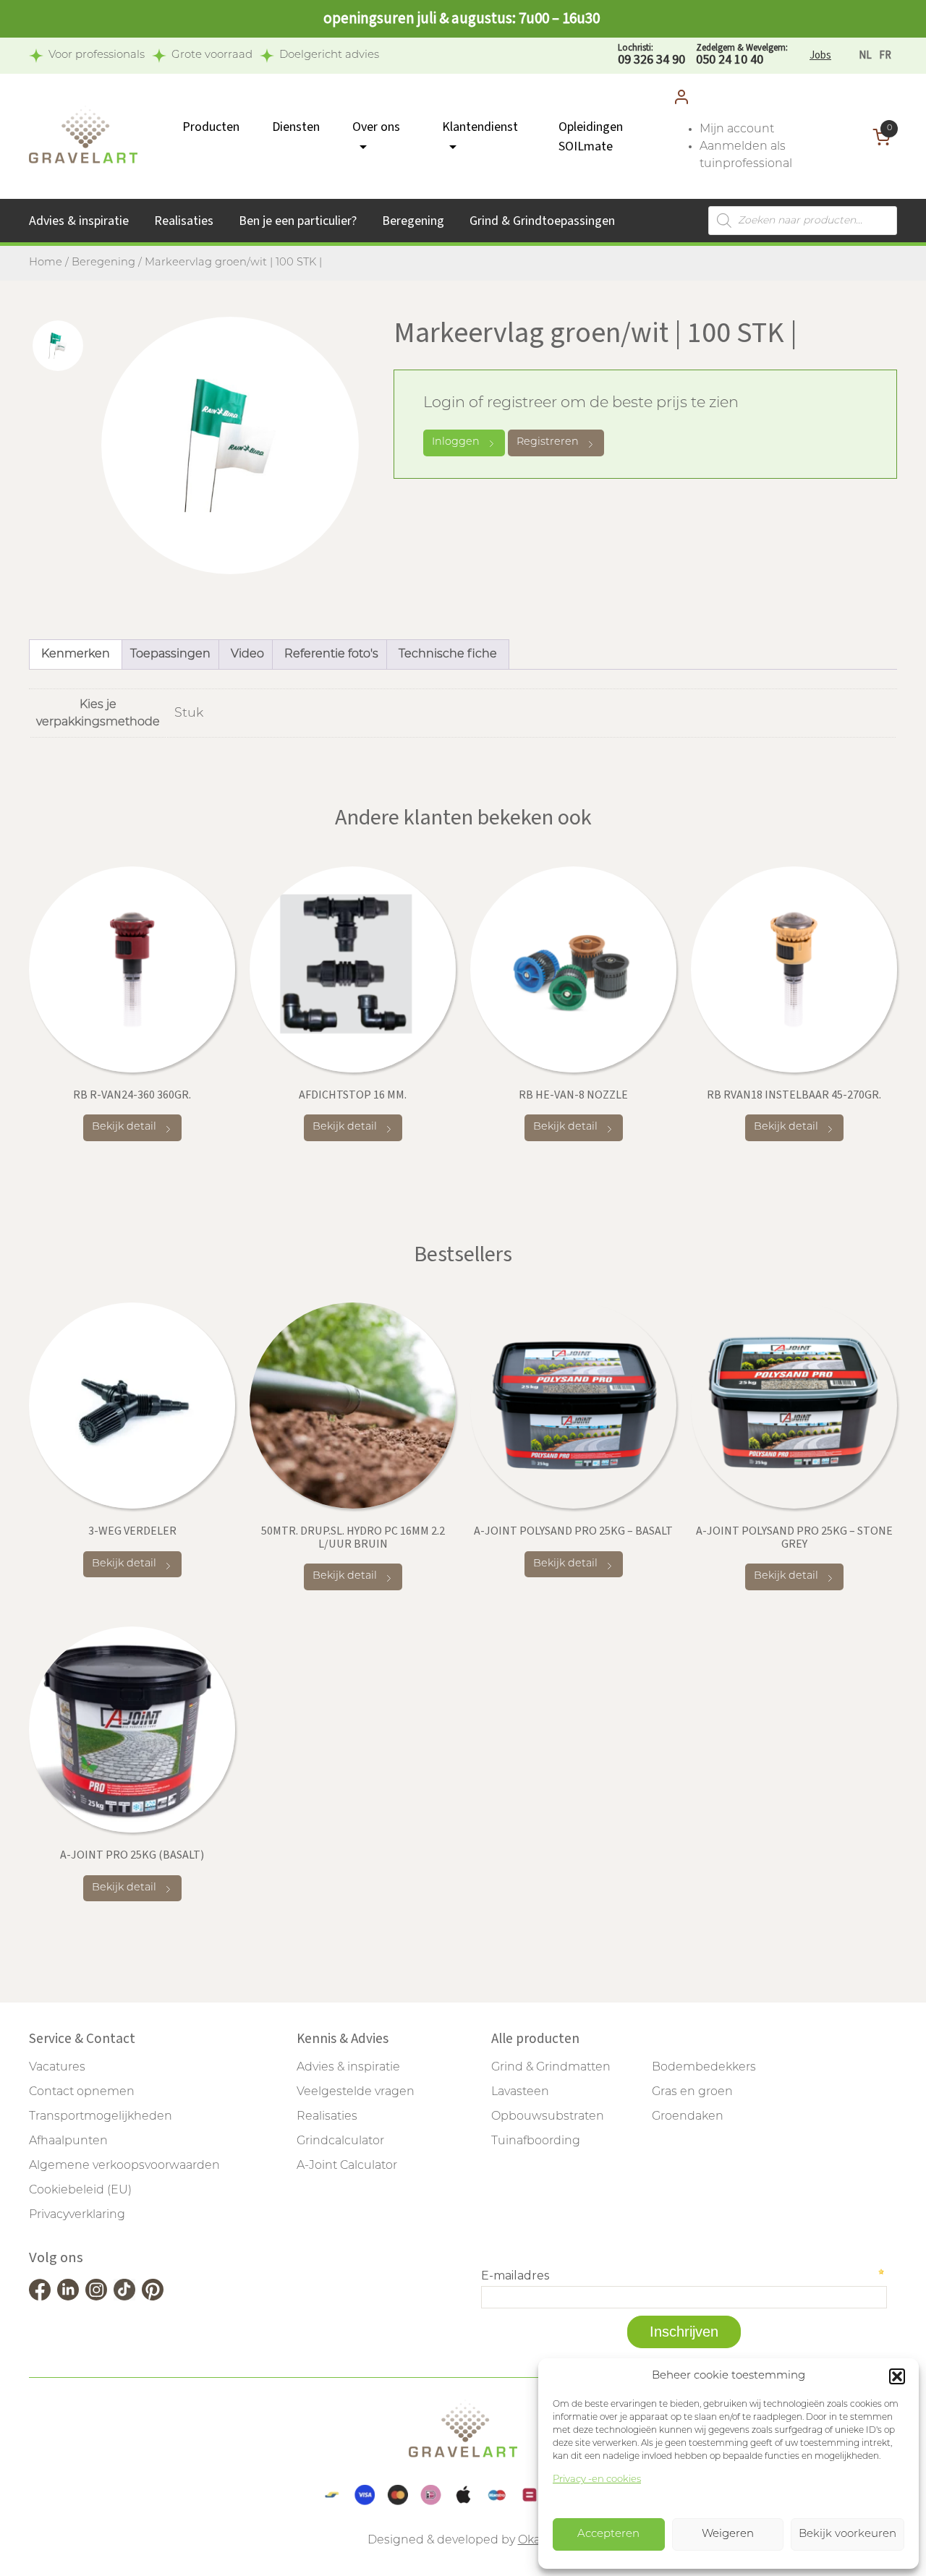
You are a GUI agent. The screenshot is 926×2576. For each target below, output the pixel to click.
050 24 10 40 (742, 55)
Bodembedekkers (704, 2068)
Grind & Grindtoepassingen (542, 221)
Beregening (413, 221)
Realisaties (184, 221)
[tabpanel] (230, 445)
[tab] (58, 346)
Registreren (548, 442)
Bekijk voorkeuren (848, 2534)
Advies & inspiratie (79, 221)
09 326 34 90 (651, 55)
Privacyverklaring (77, 2215)
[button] (897, 2376)
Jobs (820, 55)
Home (46, 263)
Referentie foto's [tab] (331, 654)
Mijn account (737, 129)
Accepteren (608, 2534)
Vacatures (57, 2068)
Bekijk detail (124, 1127)
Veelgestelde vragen (356, 2092)
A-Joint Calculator (347, 2166)
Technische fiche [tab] (448, 654)
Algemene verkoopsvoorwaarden (124, 2166)
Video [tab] (247, 654)
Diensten (296, 127)
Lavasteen (520, 2092)
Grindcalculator (340, 2141)
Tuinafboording (536, 2141)
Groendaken (688, 2117)
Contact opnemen (82, 2092)
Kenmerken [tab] (76, 654)
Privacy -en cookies (597, 2479)
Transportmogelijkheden (101, 2117)
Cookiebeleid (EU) (80, 2191)
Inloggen (456, 442)
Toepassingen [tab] (170, 654)
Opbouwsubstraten (548, 2117)
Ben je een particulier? (298, 221)
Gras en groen (692, 2092)
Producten (211, 127)
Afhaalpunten (68, 2141)
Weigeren (728, 2534)
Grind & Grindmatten (551, 2068)
